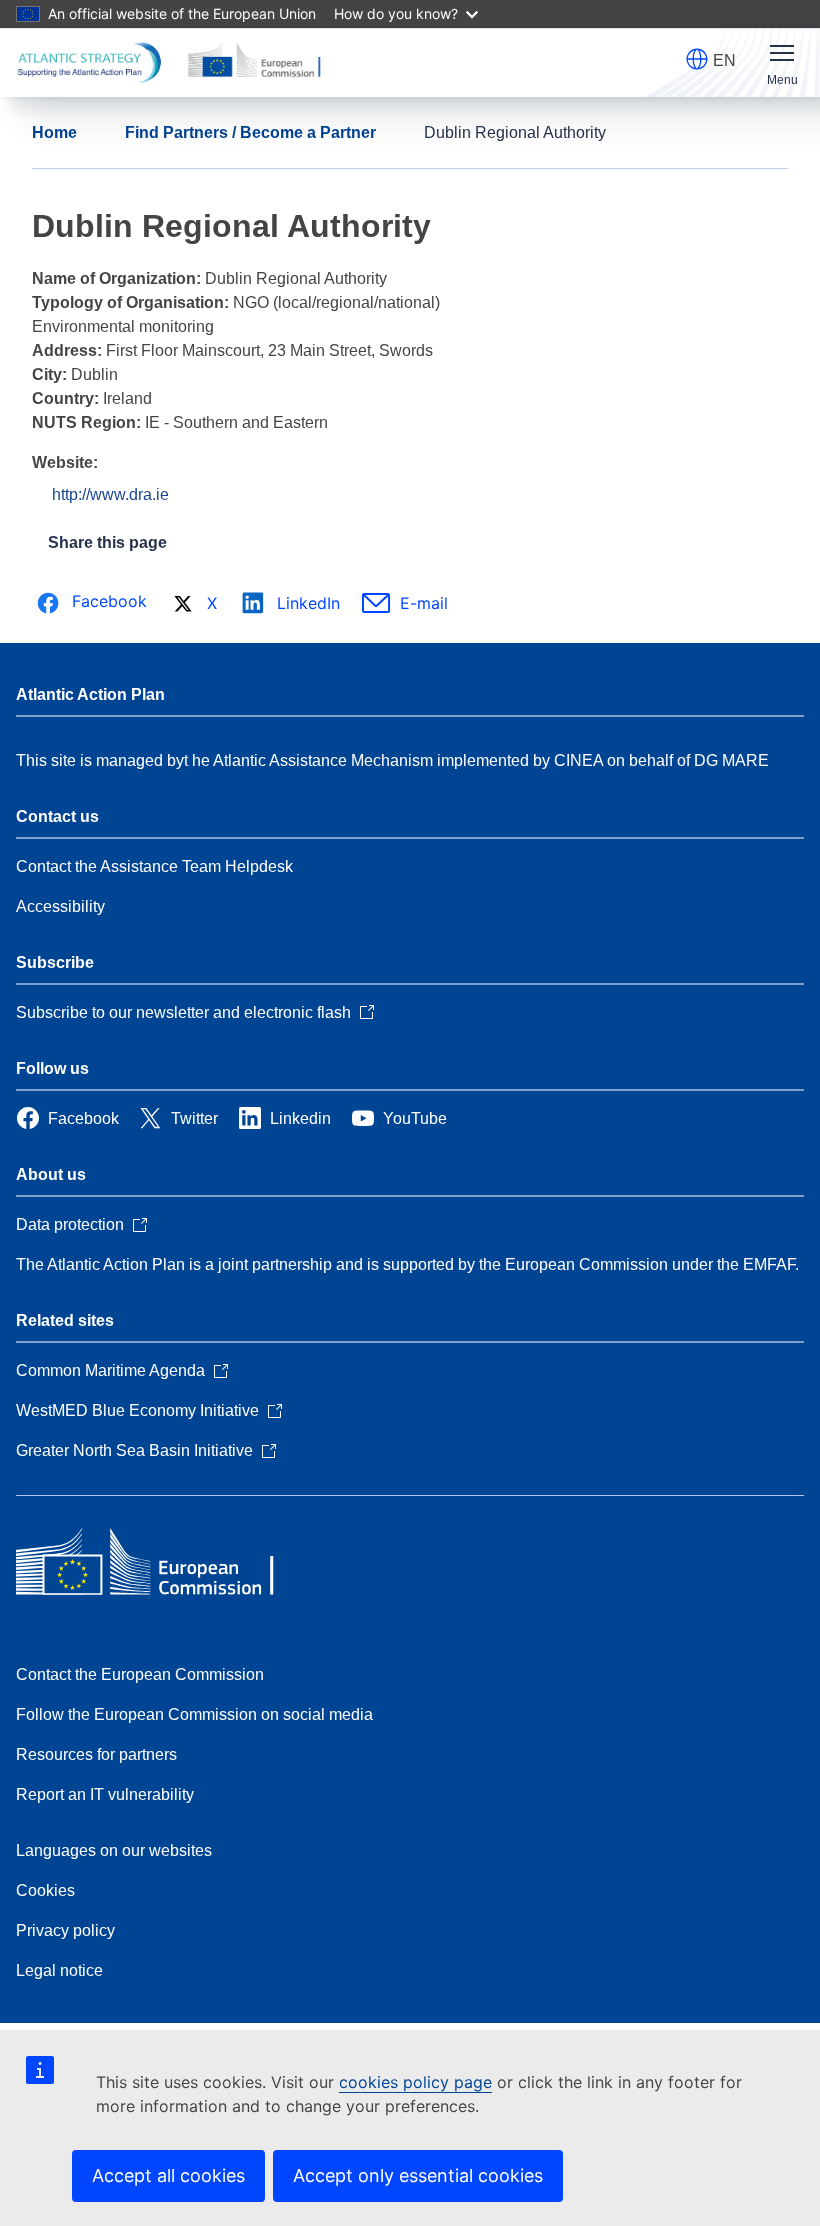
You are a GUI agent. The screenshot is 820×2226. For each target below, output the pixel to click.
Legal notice (59, 1970)
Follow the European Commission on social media (194, 1714)
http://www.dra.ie (110, 494)
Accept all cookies (168, 2175)
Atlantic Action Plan (90, 694)
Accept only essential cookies (418, 2175)
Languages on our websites (114, 1850)
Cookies (45, 1890)
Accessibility (60, 906)
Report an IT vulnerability (105, 1794)
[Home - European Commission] (161, 1564)
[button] (697, 59)
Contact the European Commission (140, 1674)
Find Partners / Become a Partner (250, 132)
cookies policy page (415, 2082)
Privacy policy (65, 1930)
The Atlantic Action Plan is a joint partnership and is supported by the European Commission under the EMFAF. (407, 1264)
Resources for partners (96, 1754)
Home (54, 132)
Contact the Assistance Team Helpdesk (154, 866)
